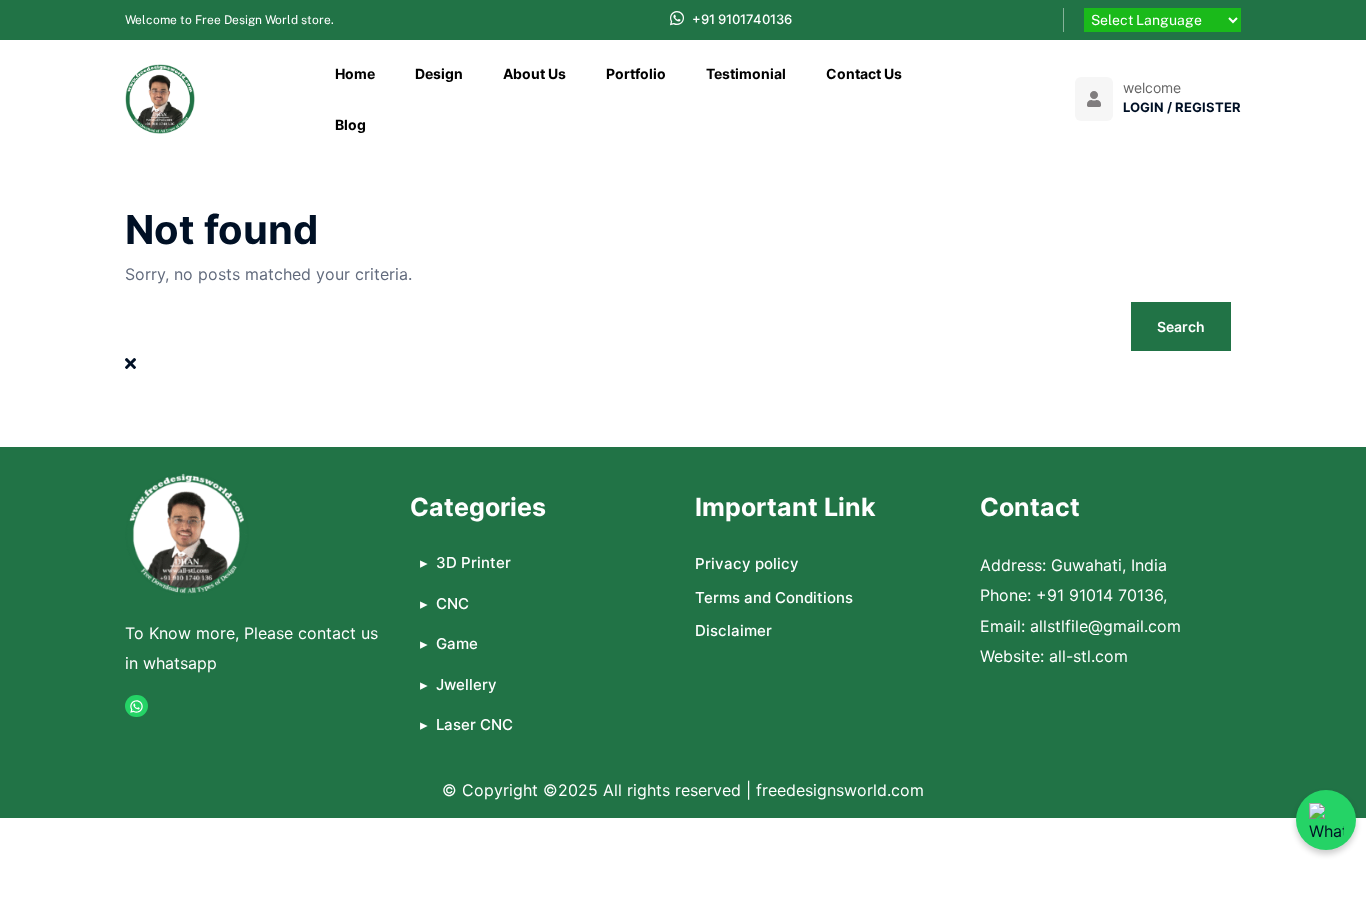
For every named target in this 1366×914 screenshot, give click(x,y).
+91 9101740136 (742, 19)
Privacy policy (747, 563)
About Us (534, 73)
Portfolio (636, 73)
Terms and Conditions (774, 597)
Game (457, 643)
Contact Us (864, 73)
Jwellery (466, 684)
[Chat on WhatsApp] (1326, 820)
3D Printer (473, 562)
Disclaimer (733, 630)
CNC (452, 603)
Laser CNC (474, 724)
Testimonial (746, 73)
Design (439, 73)
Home (355, 73)
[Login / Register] (1094, 99)
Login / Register (1182, 107)
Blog (350, 124)
